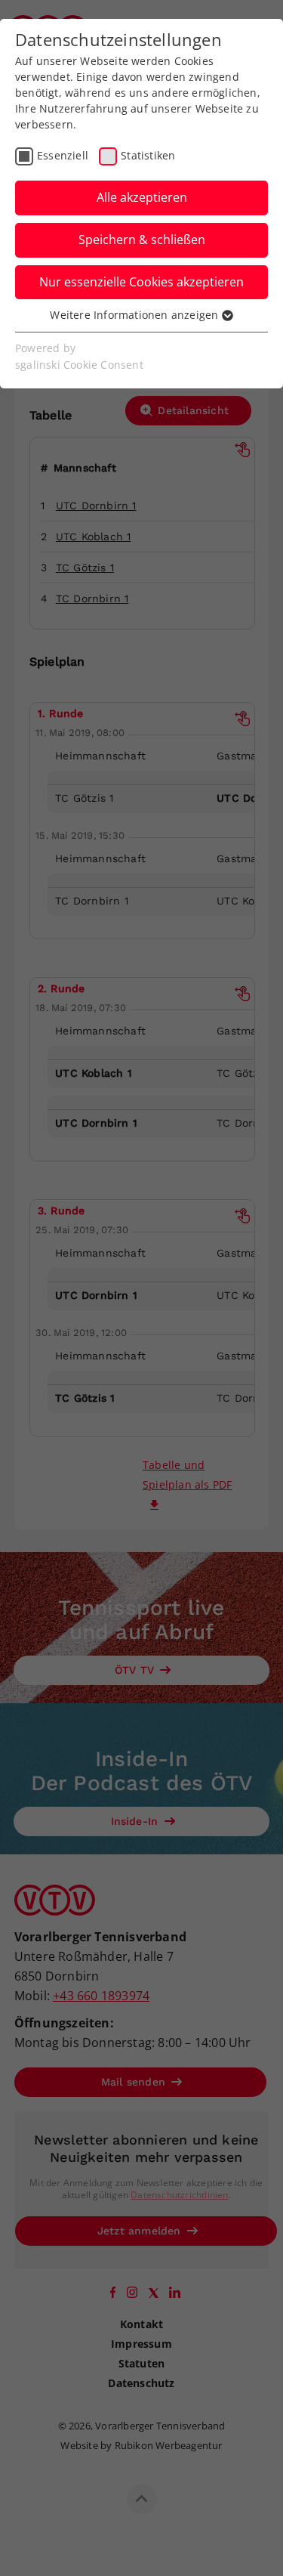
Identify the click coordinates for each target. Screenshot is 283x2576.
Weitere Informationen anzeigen (135, 315)
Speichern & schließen (142, 240)
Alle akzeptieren (142, 197)
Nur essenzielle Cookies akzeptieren (141, 282)
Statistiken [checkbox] (148, 155)
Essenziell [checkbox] (63, 155)
